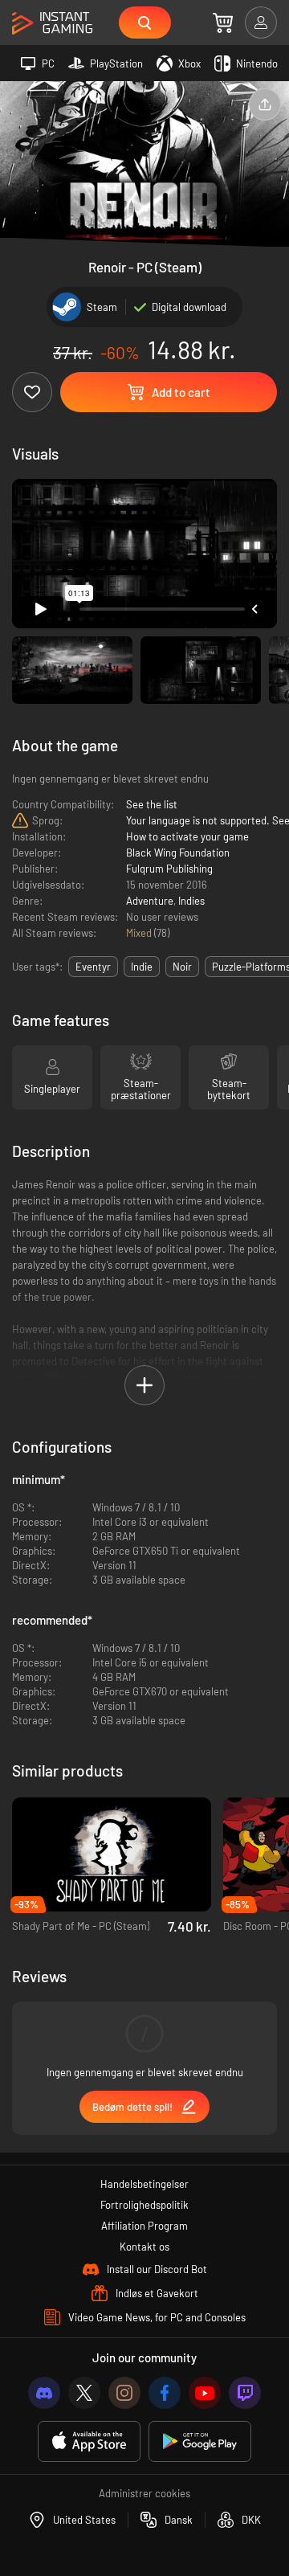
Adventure (150, 901)
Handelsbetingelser (144, 2184)
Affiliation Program (144, 2226)
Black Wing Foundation (178, 853)
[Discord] (44, 2393)
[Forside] (52, 24)
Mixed (140, 933)
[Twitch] (245, 2393)
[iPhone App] (89, 2441)
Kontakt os (144, 2247)
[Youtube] (205, 2393)
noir (182, 967)
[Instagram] (124, 2393)
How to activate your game (187, 836)
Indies (191, 901)
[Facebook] (165, 2393)
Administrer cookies (144, 2493)
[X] (84, 2393)
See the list (152, 804)
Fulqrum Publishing (169, 869)
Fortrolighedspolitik (144, 2205)
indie (142, 967)
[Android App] (200, 2441)
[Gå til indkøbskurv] (223, 22)
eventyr (93, 967)
